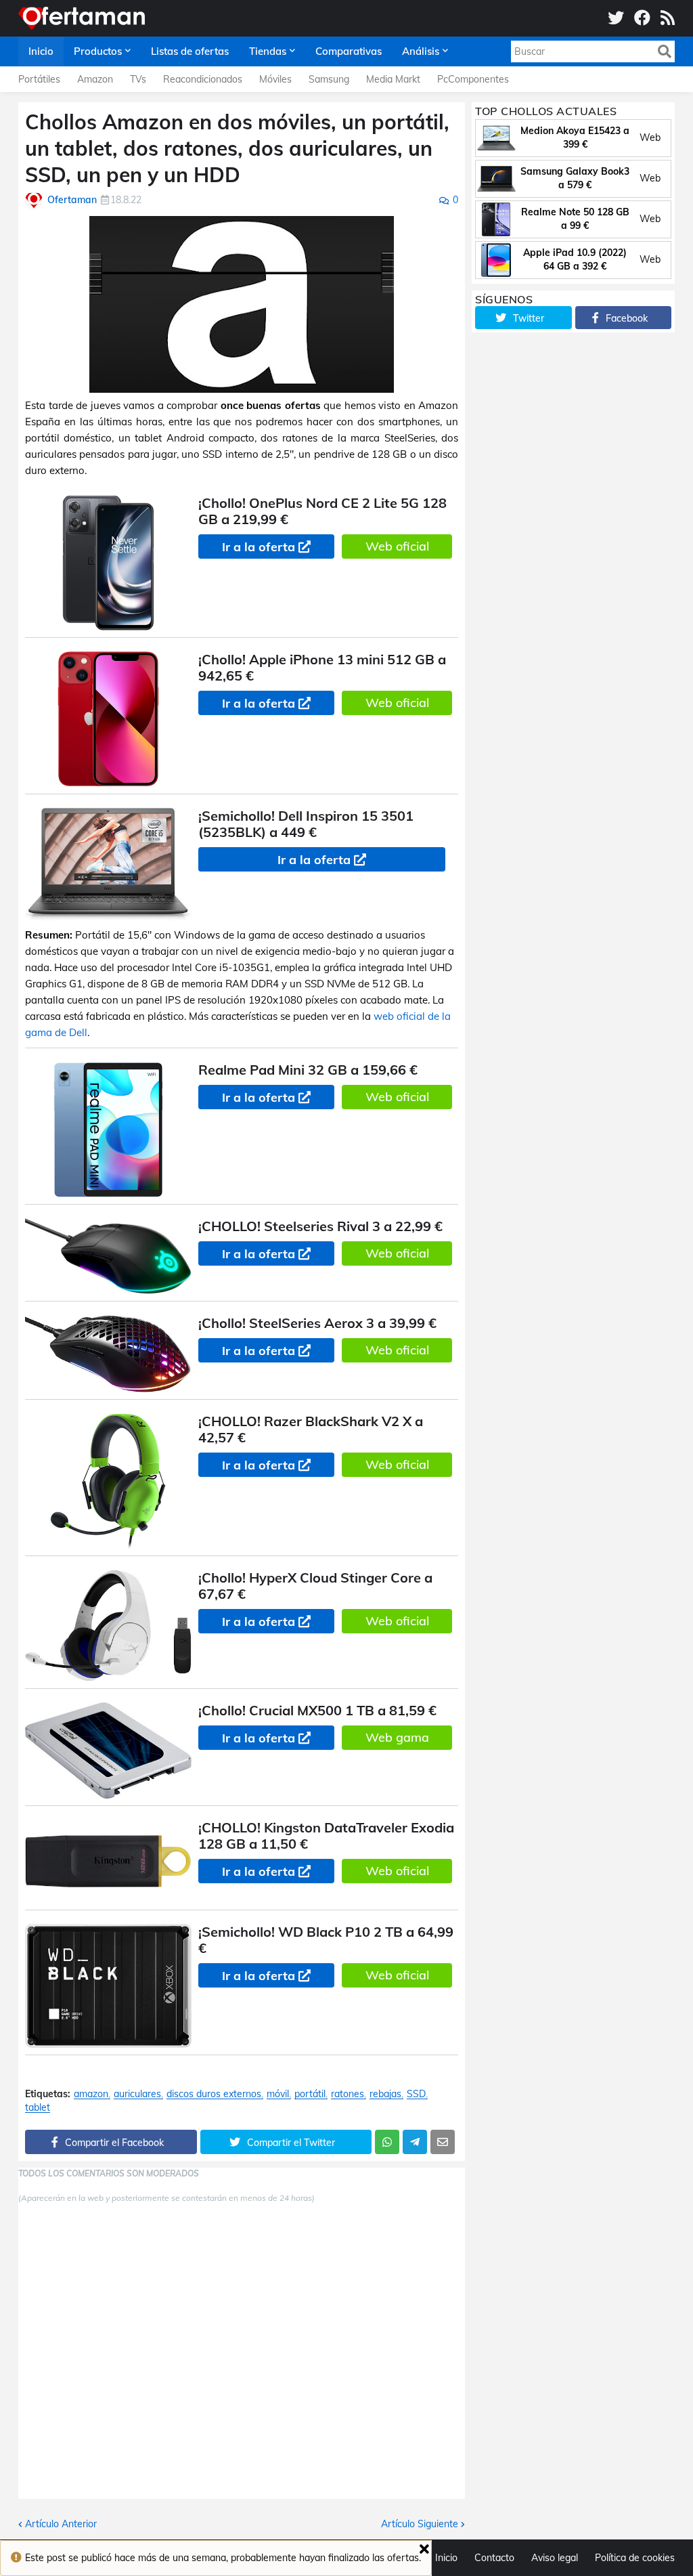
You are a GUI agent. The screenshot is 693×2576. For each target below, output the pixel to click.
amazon (91, 2094)
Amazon (95, 79)
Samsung (329, 79)
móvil (278, 2094)
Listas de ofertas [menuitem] (190, 51)
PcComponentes (473, 79)
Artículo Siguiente (420, 2524)
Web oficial (397, 546)
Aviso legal (555, 2558)
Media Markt (393, 79)
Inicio (446, 2558)
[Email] (443, 2142)
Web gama (397, 1737)
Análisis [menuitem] (421, 51)
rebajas (385, 2094)
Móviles (275, 79)
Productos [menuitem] (98, 51)
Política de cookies (635, 2558)
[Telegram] (415, 2142)
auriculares (137, 2094)
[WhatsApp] (387, 2142)
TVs (138, 79)
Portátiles (39, 79)
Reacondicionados (203, 79)
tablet (38, 2108)
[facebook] (642, 18)
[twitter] (616, 18)
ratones (348, 2094)
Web (650, 137)
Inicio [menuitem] (41, 51)
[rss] (668, 18)
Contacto (494, 2558)
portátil (310, 2094)
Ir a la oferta (259, 547)
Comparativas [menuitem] (349, 51)
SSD (416, 2094)
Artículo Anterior (61, 2524)
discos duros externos (214, 2094)
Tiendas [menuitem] (268, 51)
